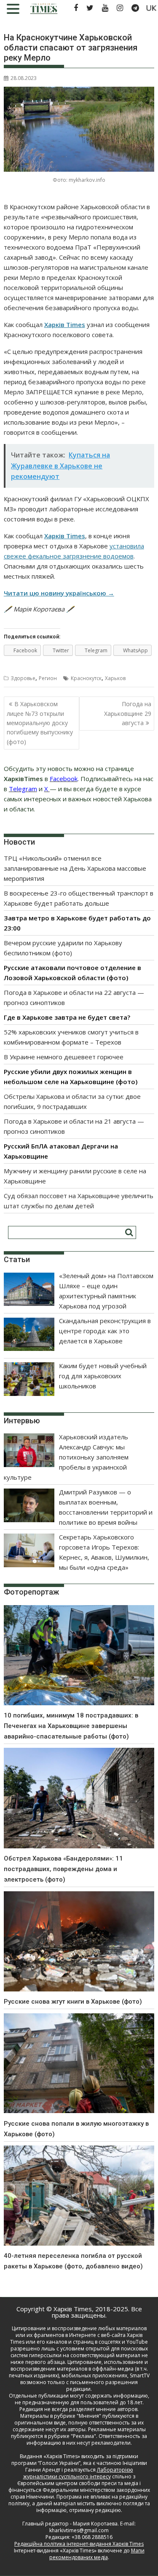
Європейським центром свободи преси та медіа (78, 2483)
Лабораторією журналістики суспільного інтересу (78, 2473)
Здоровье (23, 678)
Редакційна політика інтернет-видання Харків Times (79, 2544)
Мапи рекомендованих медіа (97, 2554)
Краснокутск (86, 678)
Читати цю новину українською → (59, 593)
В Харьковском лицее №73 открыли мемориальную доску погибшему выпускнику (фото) (40, 723)
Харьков (115, 678)
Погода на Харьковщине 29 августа (128, 713)
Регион (48, 678)
